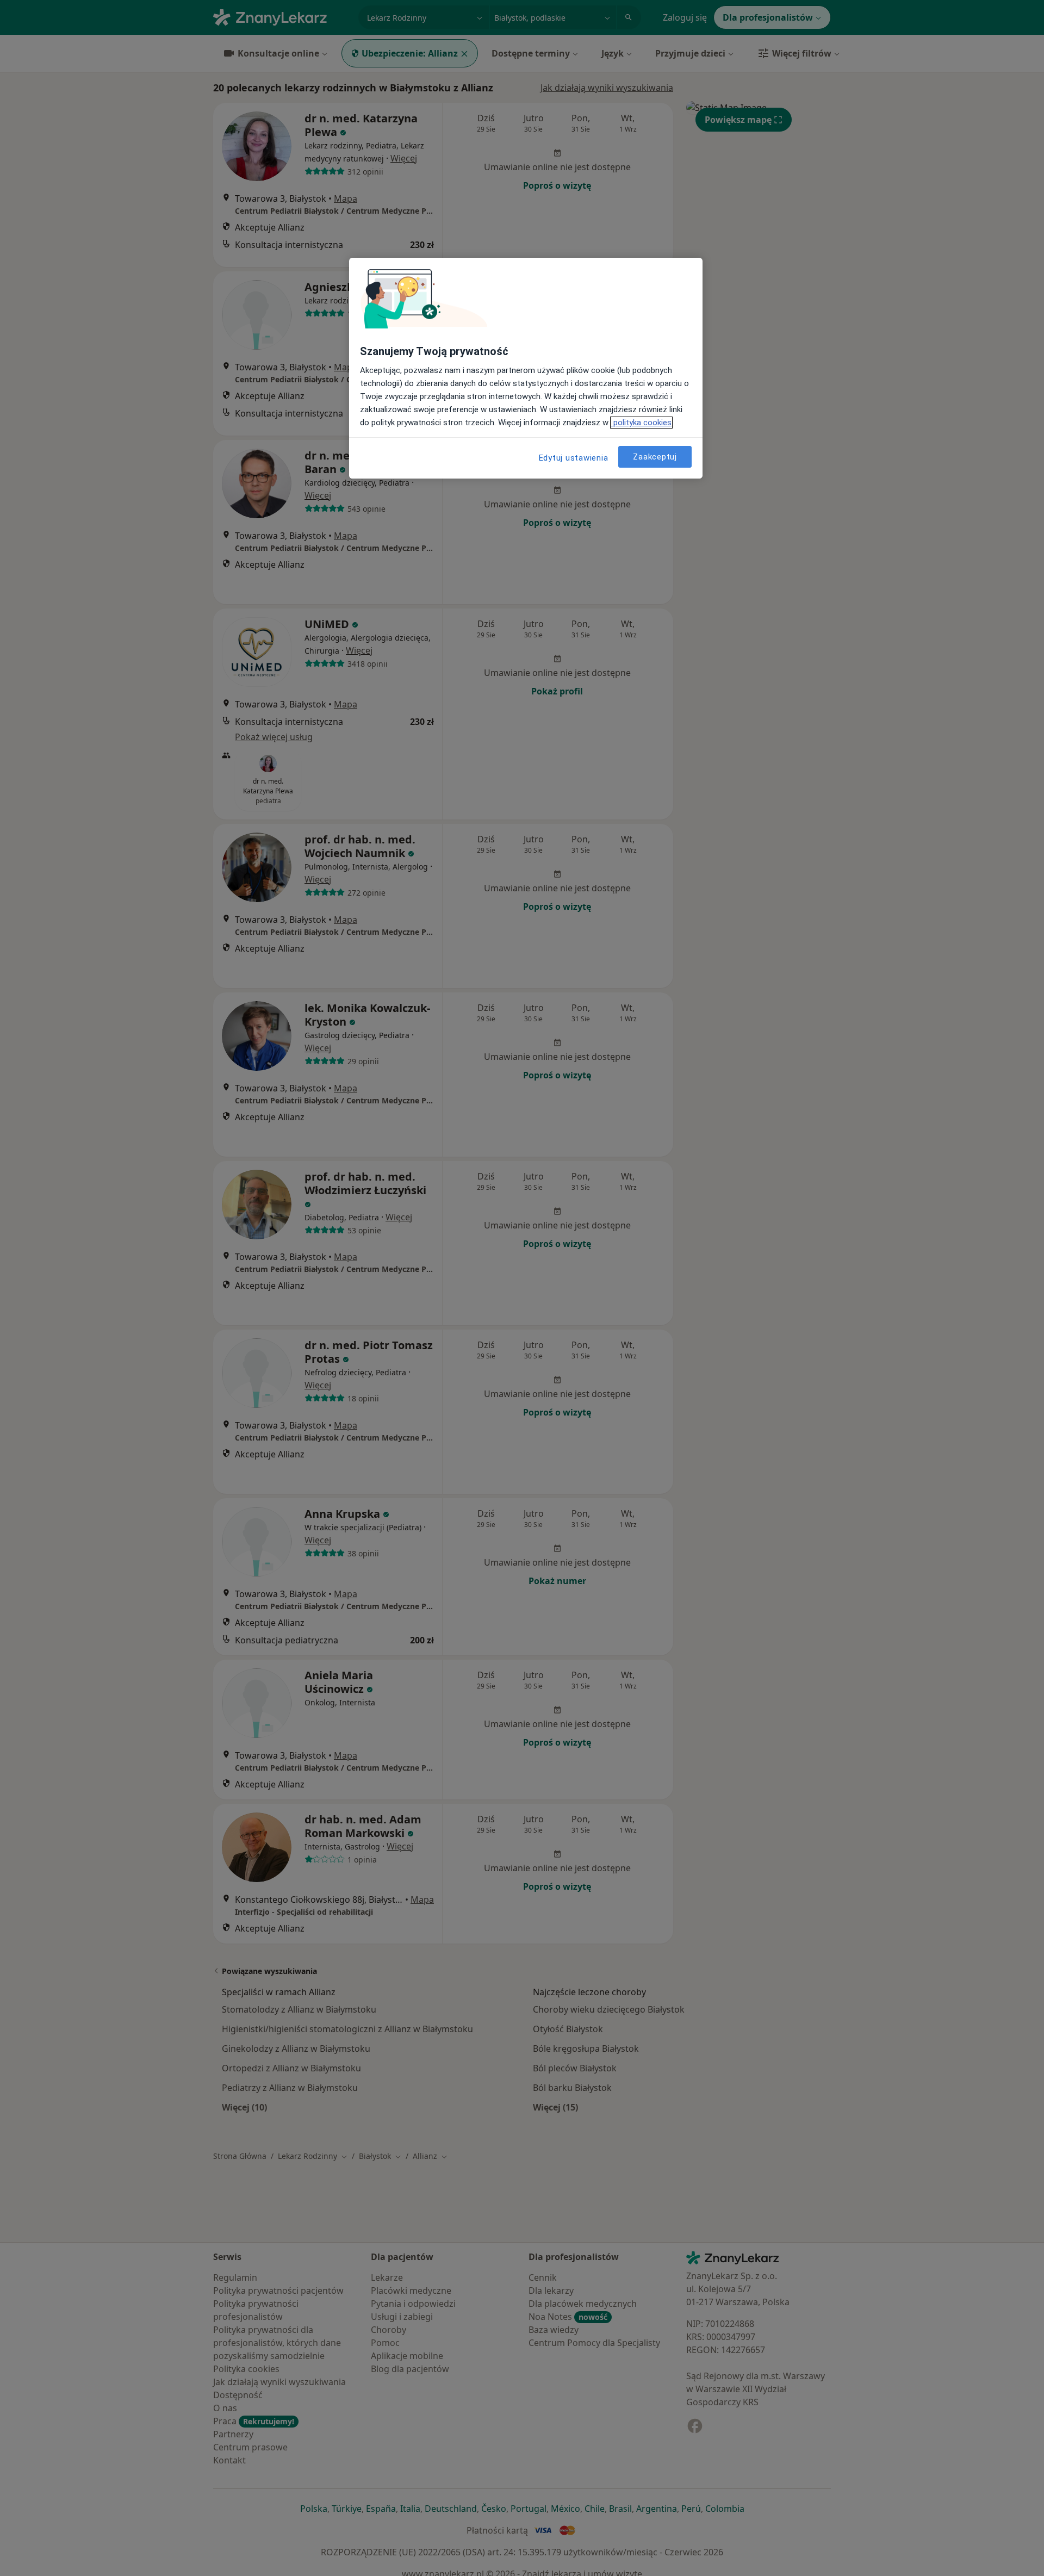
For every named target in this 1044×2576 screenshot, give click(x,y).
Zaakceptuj (655, 456)
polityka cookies (641, 423)
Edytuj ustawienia (574, 458)
